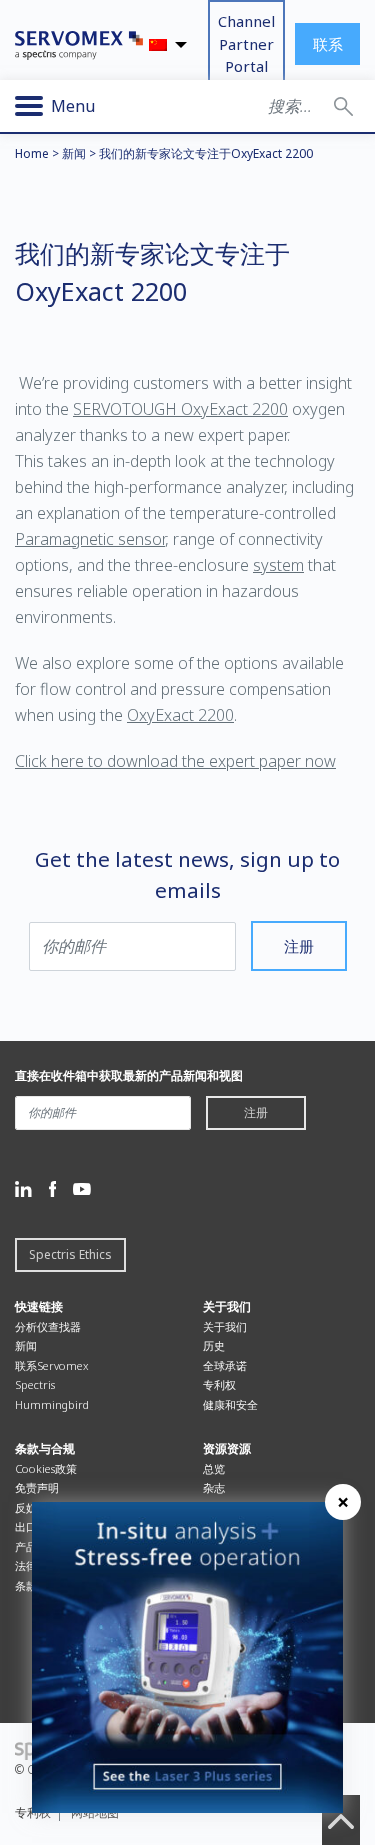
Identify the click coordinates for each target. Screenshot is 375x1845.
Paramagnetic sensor (90, 539)
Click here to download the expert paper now (175, 761)
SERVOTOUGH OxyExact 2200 (180, 409)
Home (32, 153)
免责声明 (37, 1487)
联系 (328, 44)
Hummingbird (52, 1404)
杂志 (214, 1487)
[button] (343, 106)
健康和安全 (230, 1404)
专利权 (219, 1384)
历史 (214, 1345)
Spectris (35, 1384)
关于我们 (225, 1326)
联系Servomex (52, 1365)
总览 (214, 1468)
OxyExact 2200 (180, 715)
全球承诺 (225, 1365)
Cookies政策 (46, 1468)
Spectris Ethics (70, 1254)
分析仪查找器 (48, 1326)
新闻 (74, 153)
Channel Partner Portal (246, 43)
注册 (299, 946)
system (278, 565)
